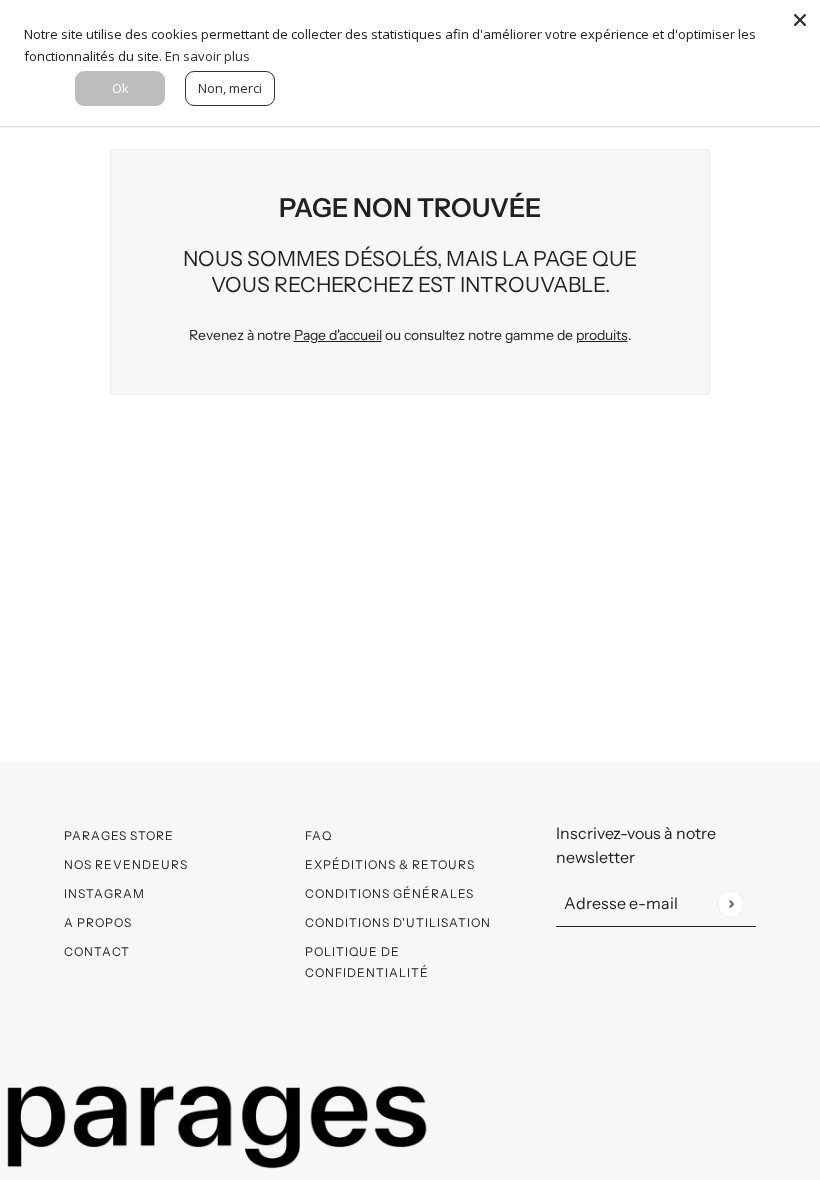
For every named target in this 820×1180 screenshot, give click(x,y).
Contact (97, 951)
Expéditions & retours (390, 864)
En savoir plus (207, 56)
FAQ (318, 835)
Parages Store (119, 835)
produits (602, 335)
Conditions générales (389, 893)
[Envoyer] (730, 903)
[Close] (800, 20)
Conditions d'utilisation (398, 922)
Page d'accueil (338, 335)
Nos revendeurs (126, 864)
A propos (98, 922)
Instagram (104, 893)
